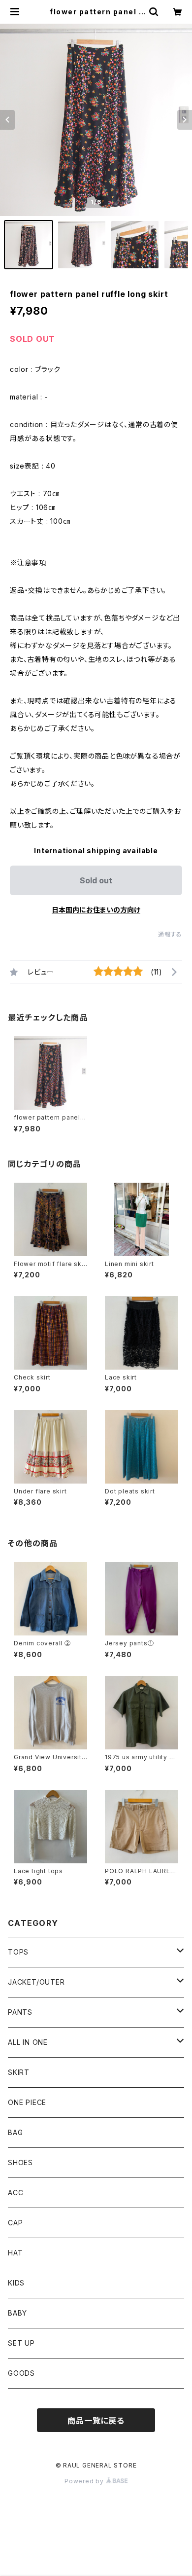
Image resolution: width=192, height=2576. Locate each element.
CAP (15, 2223)
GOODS (21, 2373)
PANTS (20, 2012)
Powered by (85, 2481)
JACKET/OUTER (36, 1982)
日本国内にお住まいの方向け (96, 910)
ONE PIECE (27, 2102)
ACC (16, 2193)
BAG (15, 2132)
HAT (15, 2253)
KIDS (16, 2283)
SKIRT (19, 2072)
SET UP (21, 2343)
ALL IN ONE (28, 2042)
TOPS (18, 1952)
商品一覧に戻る (96, 2421)
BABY (17, 2313)
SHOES (20, 2162)
